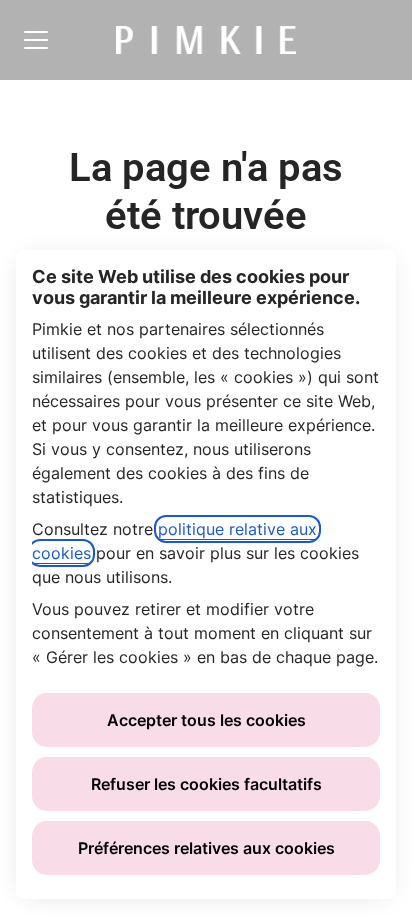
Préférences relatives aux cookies (206, 848)
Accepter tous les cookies (206, 720)
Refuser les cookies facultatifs (206, 784)
